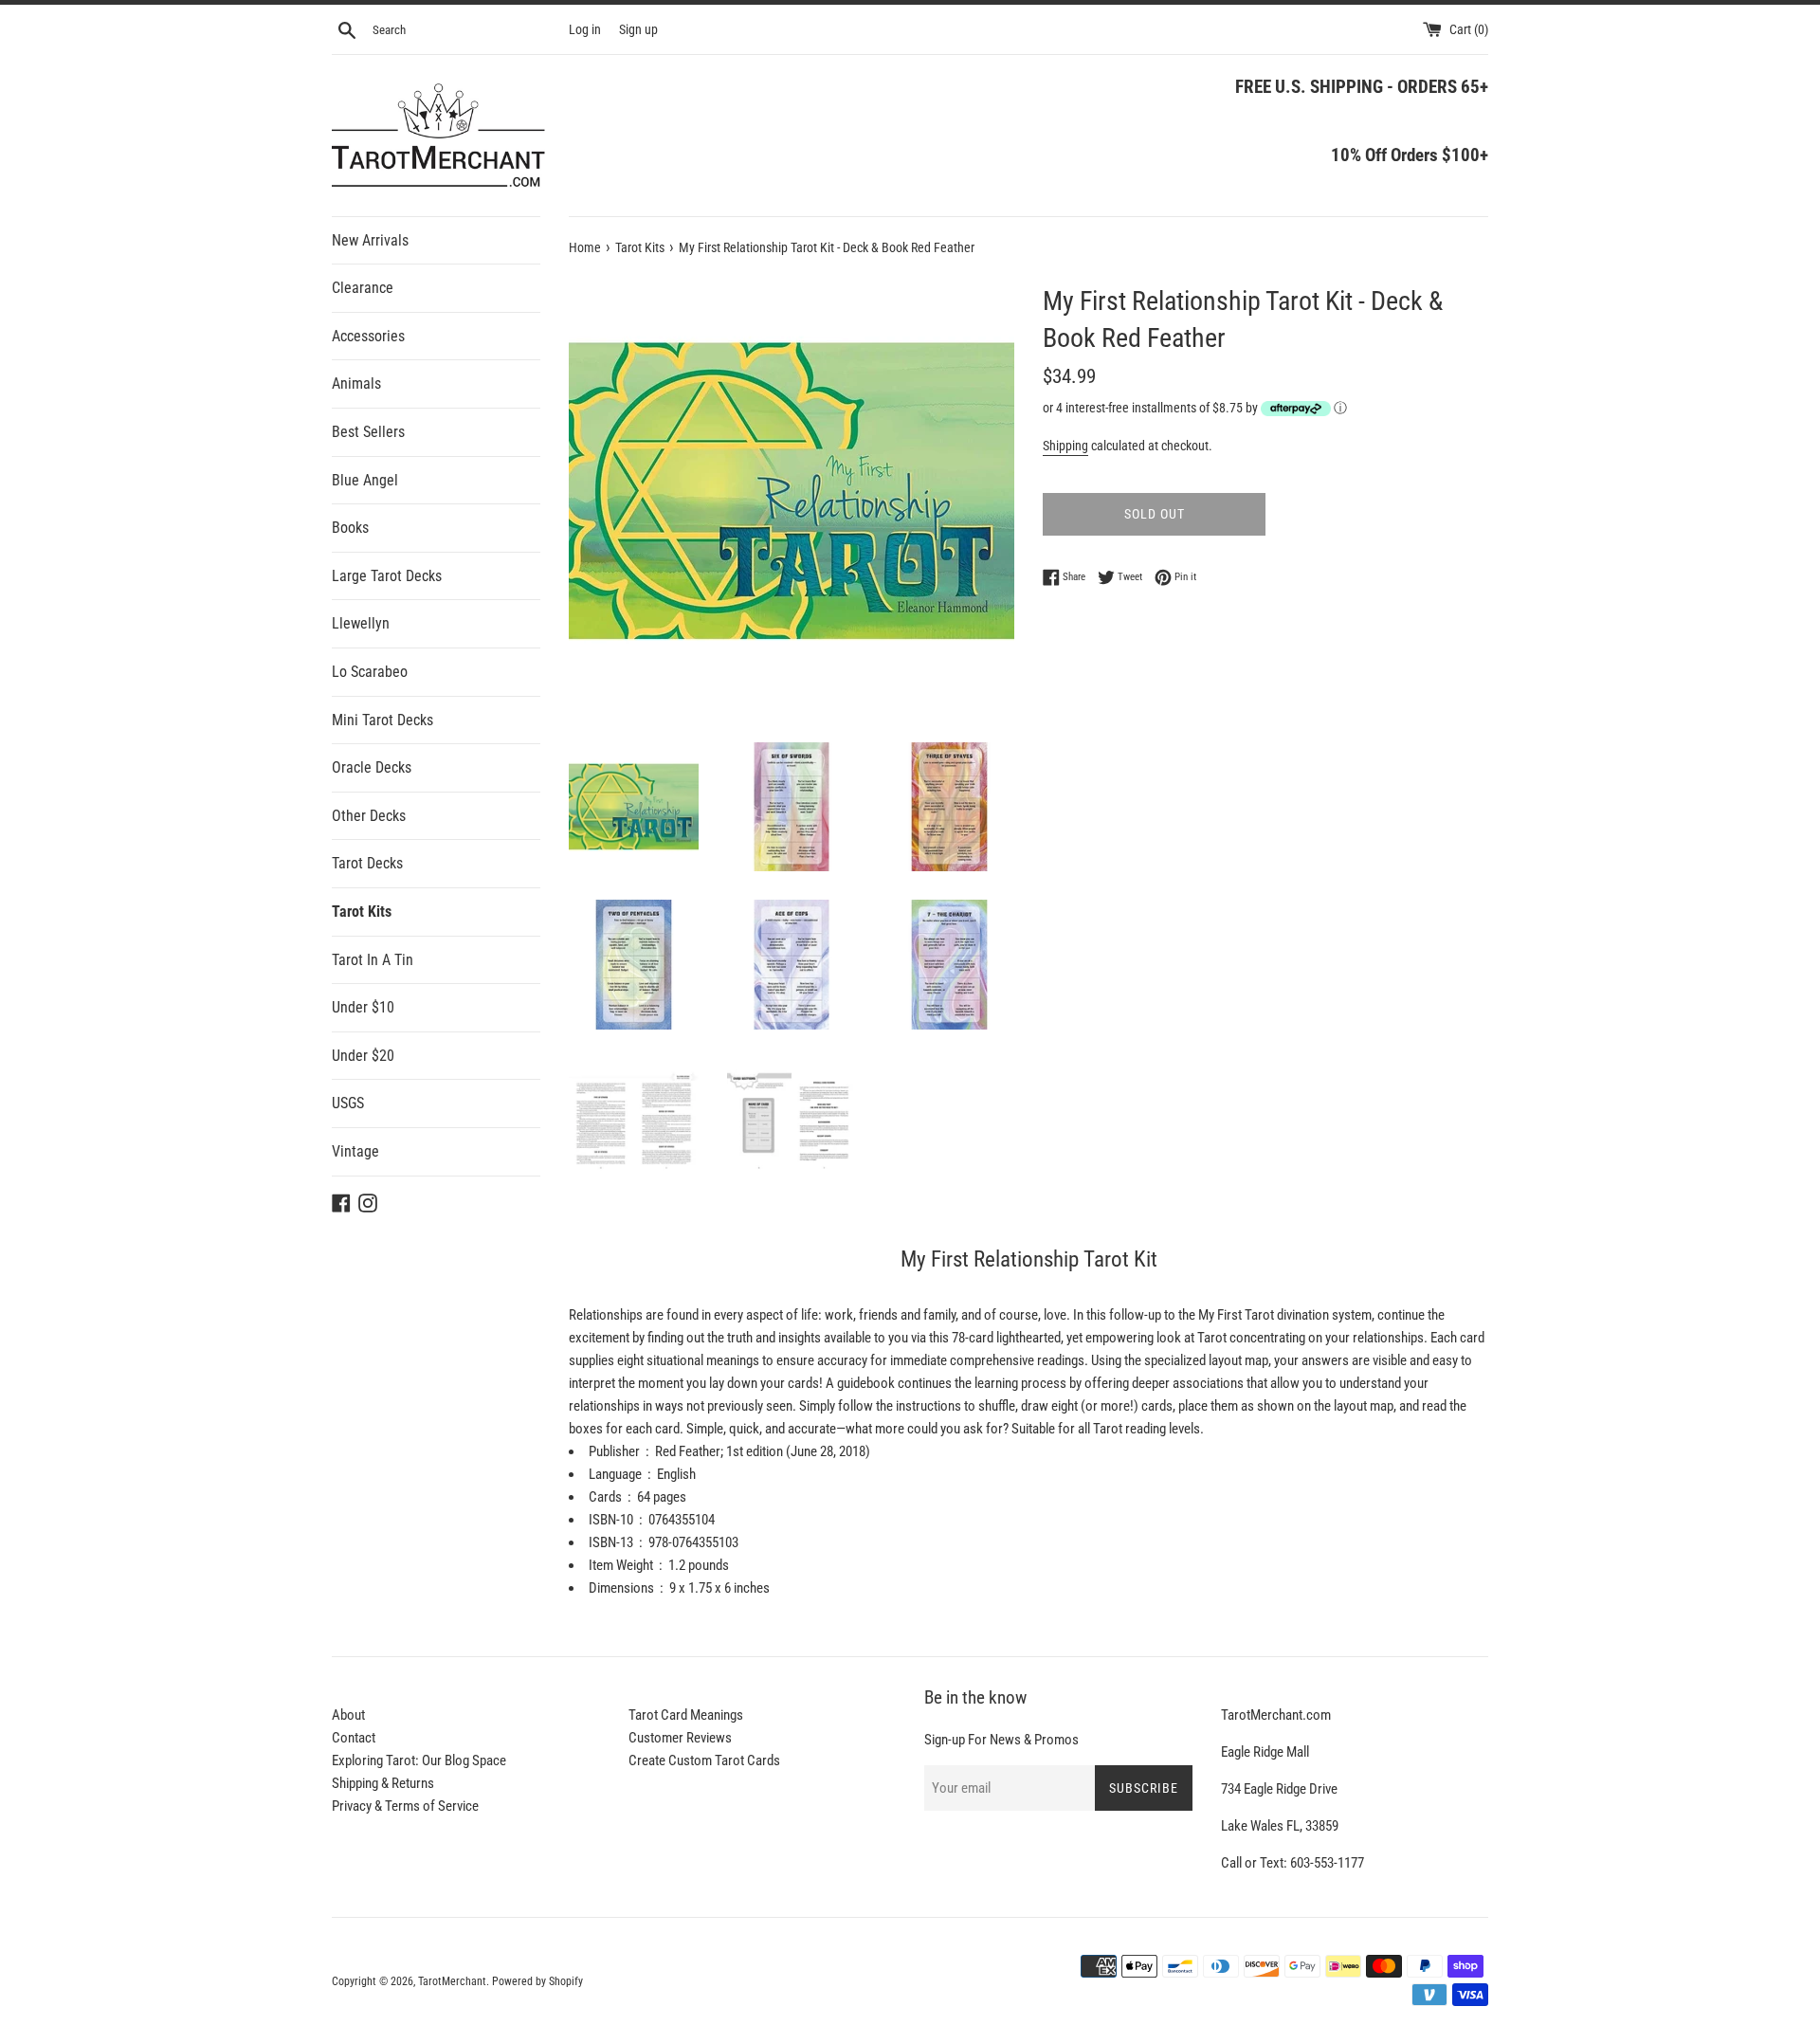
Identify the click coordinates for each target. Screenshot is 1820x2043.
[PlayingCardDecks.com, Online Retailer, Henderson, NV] (740, 1969)
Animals (356, 383)
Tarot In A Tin (373, 960)
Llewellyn (361, 623)
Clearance (363, 288)
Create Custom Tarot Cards (704, 1760)
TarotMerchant (452, 1981)
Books (350, 528)
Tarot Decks (367, 863)
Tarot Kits (362, 912)
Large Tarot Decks (387, 576)
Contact (354, 1738)
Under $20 (363, 1056)
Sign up (638, 29)
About (348, 1715)
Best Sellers (368, 432)
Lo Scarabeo (370, 672)
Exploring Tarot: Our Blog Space (419, 1760)
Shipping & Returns (383, 1783)
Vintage (355, 1151)
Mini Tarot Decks (382, 720)
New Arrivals (370, 240)
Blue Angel (365, 480)
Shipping (1065, 446)
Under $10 (363, 1007)
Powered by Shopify (537, 1981)
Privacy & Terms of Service (405, 1806)
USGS (348, 1103)
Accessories (368, 336)
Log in (585, 29)
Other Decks (369, 816)
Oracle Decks (372, 767)
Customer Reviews (680, 1738)
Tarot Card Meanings (686, 1715)
